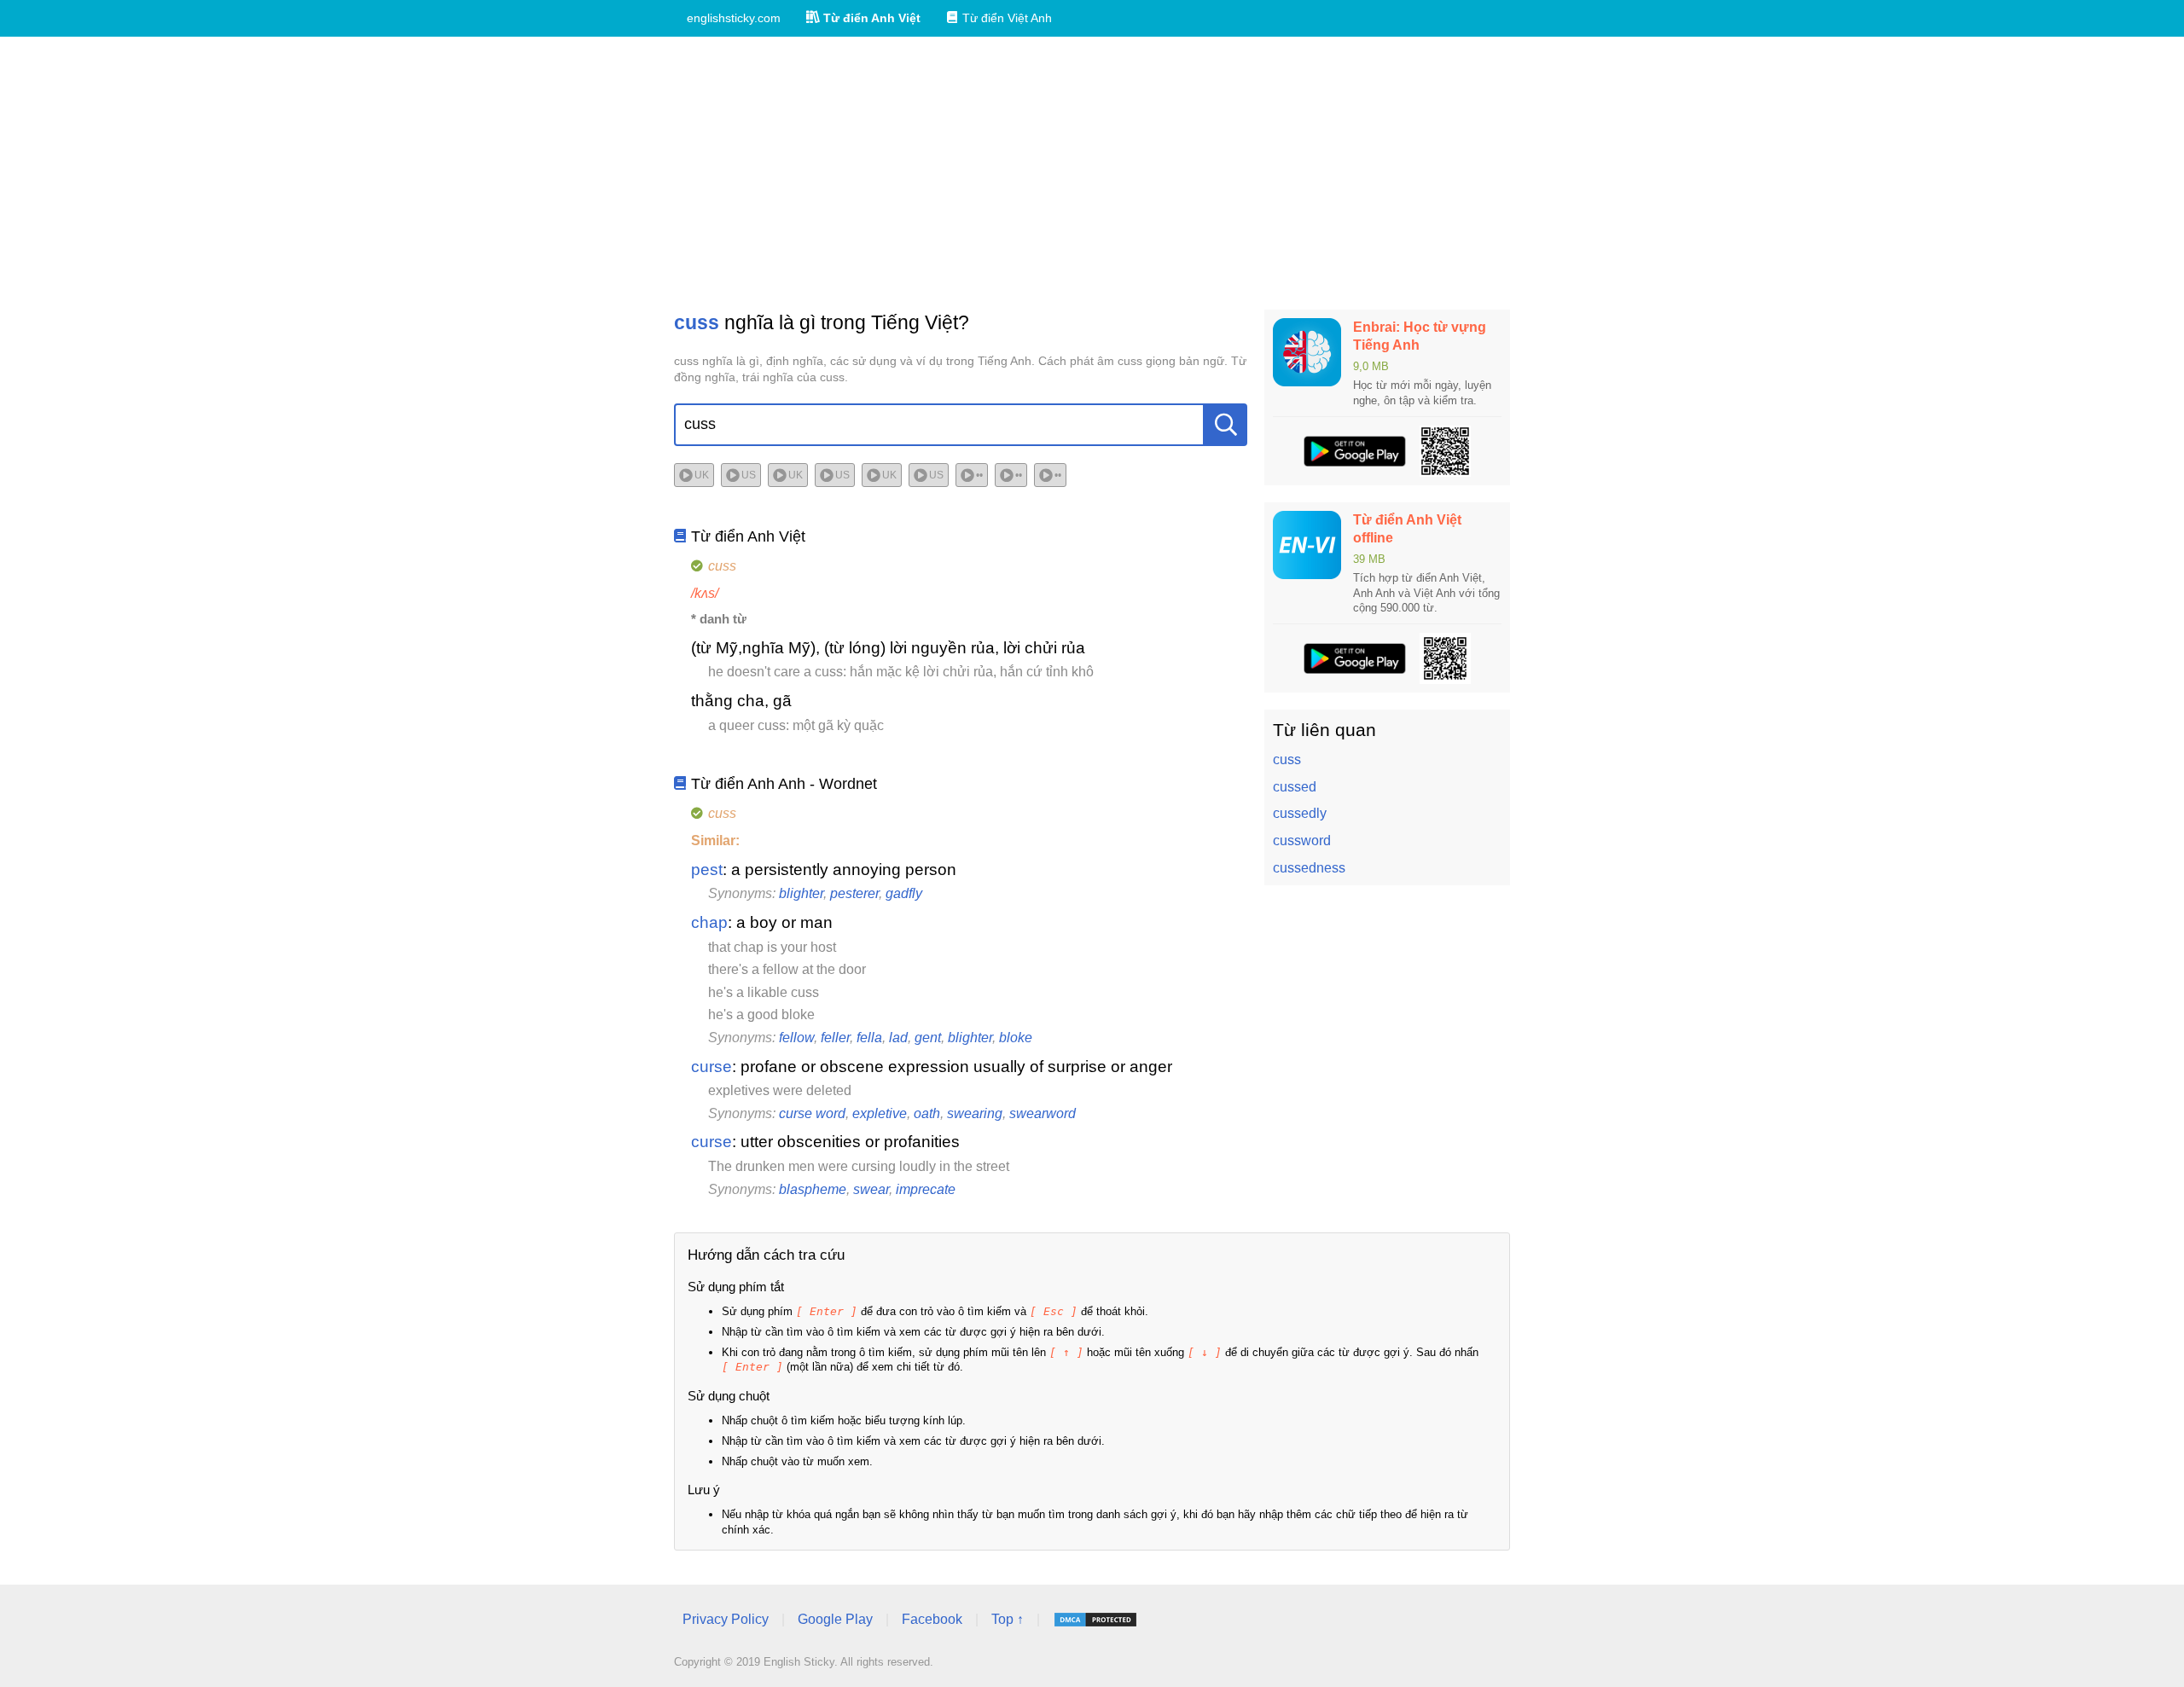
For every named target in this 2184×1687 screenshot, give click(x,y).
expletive (880, 1113)
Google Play (835, 1619)
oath (927, 1113)
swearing (975, 1113)
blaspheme (813, 1189)
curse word (812, 1113)
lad (898, 1038)
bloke (1016, 1038)
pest (707, 870)
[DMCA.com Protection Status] (1095, 1620)
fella (869, 1038)
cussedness (1309, 868)
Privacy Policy (726, 1619)
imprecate (926, 1189)
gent (928, 1038)
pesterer (854, 893)
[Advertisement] (1092, 173)
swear (871, 1189)
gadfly (904, 893)
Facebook (932, 1619)
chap (709, 922)
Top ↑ (1008, 1619)
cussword (1302, 841)
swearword (1043, 1113)
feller (835, 1038)
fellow (796, 1038)
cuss (1287, 759)
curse (712, 1067)
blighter (801, 893)
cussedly (1300, 813)
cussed (1295, 787)
